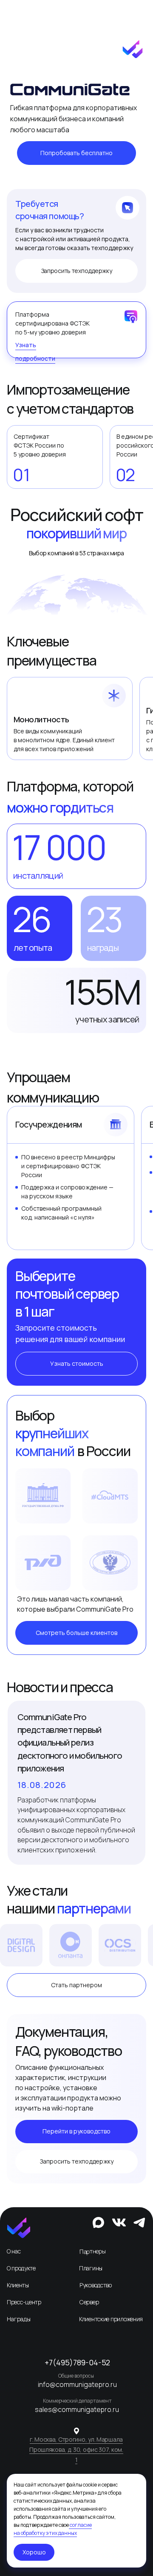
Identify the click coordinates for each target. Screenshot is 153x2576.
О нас (14, 2251)
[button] (76, 153)
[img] (19, 2228)
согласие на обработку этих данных (53, 2529)
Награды (19, 2319)
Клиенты (18, 2285)
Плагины (91, 2268)
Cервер (89, 2302)
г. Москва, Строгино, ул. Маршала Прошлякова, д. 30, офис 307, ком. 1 (76, 2449)
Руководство (96, 2285)
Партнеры (93, 2251)
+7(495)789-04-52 (77, 2362)
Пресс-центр (24, 2302)
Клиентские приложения (111, 2319)
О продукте (21, 2268)
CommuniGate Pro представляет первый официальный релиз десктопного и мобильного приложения (70, 1743)
